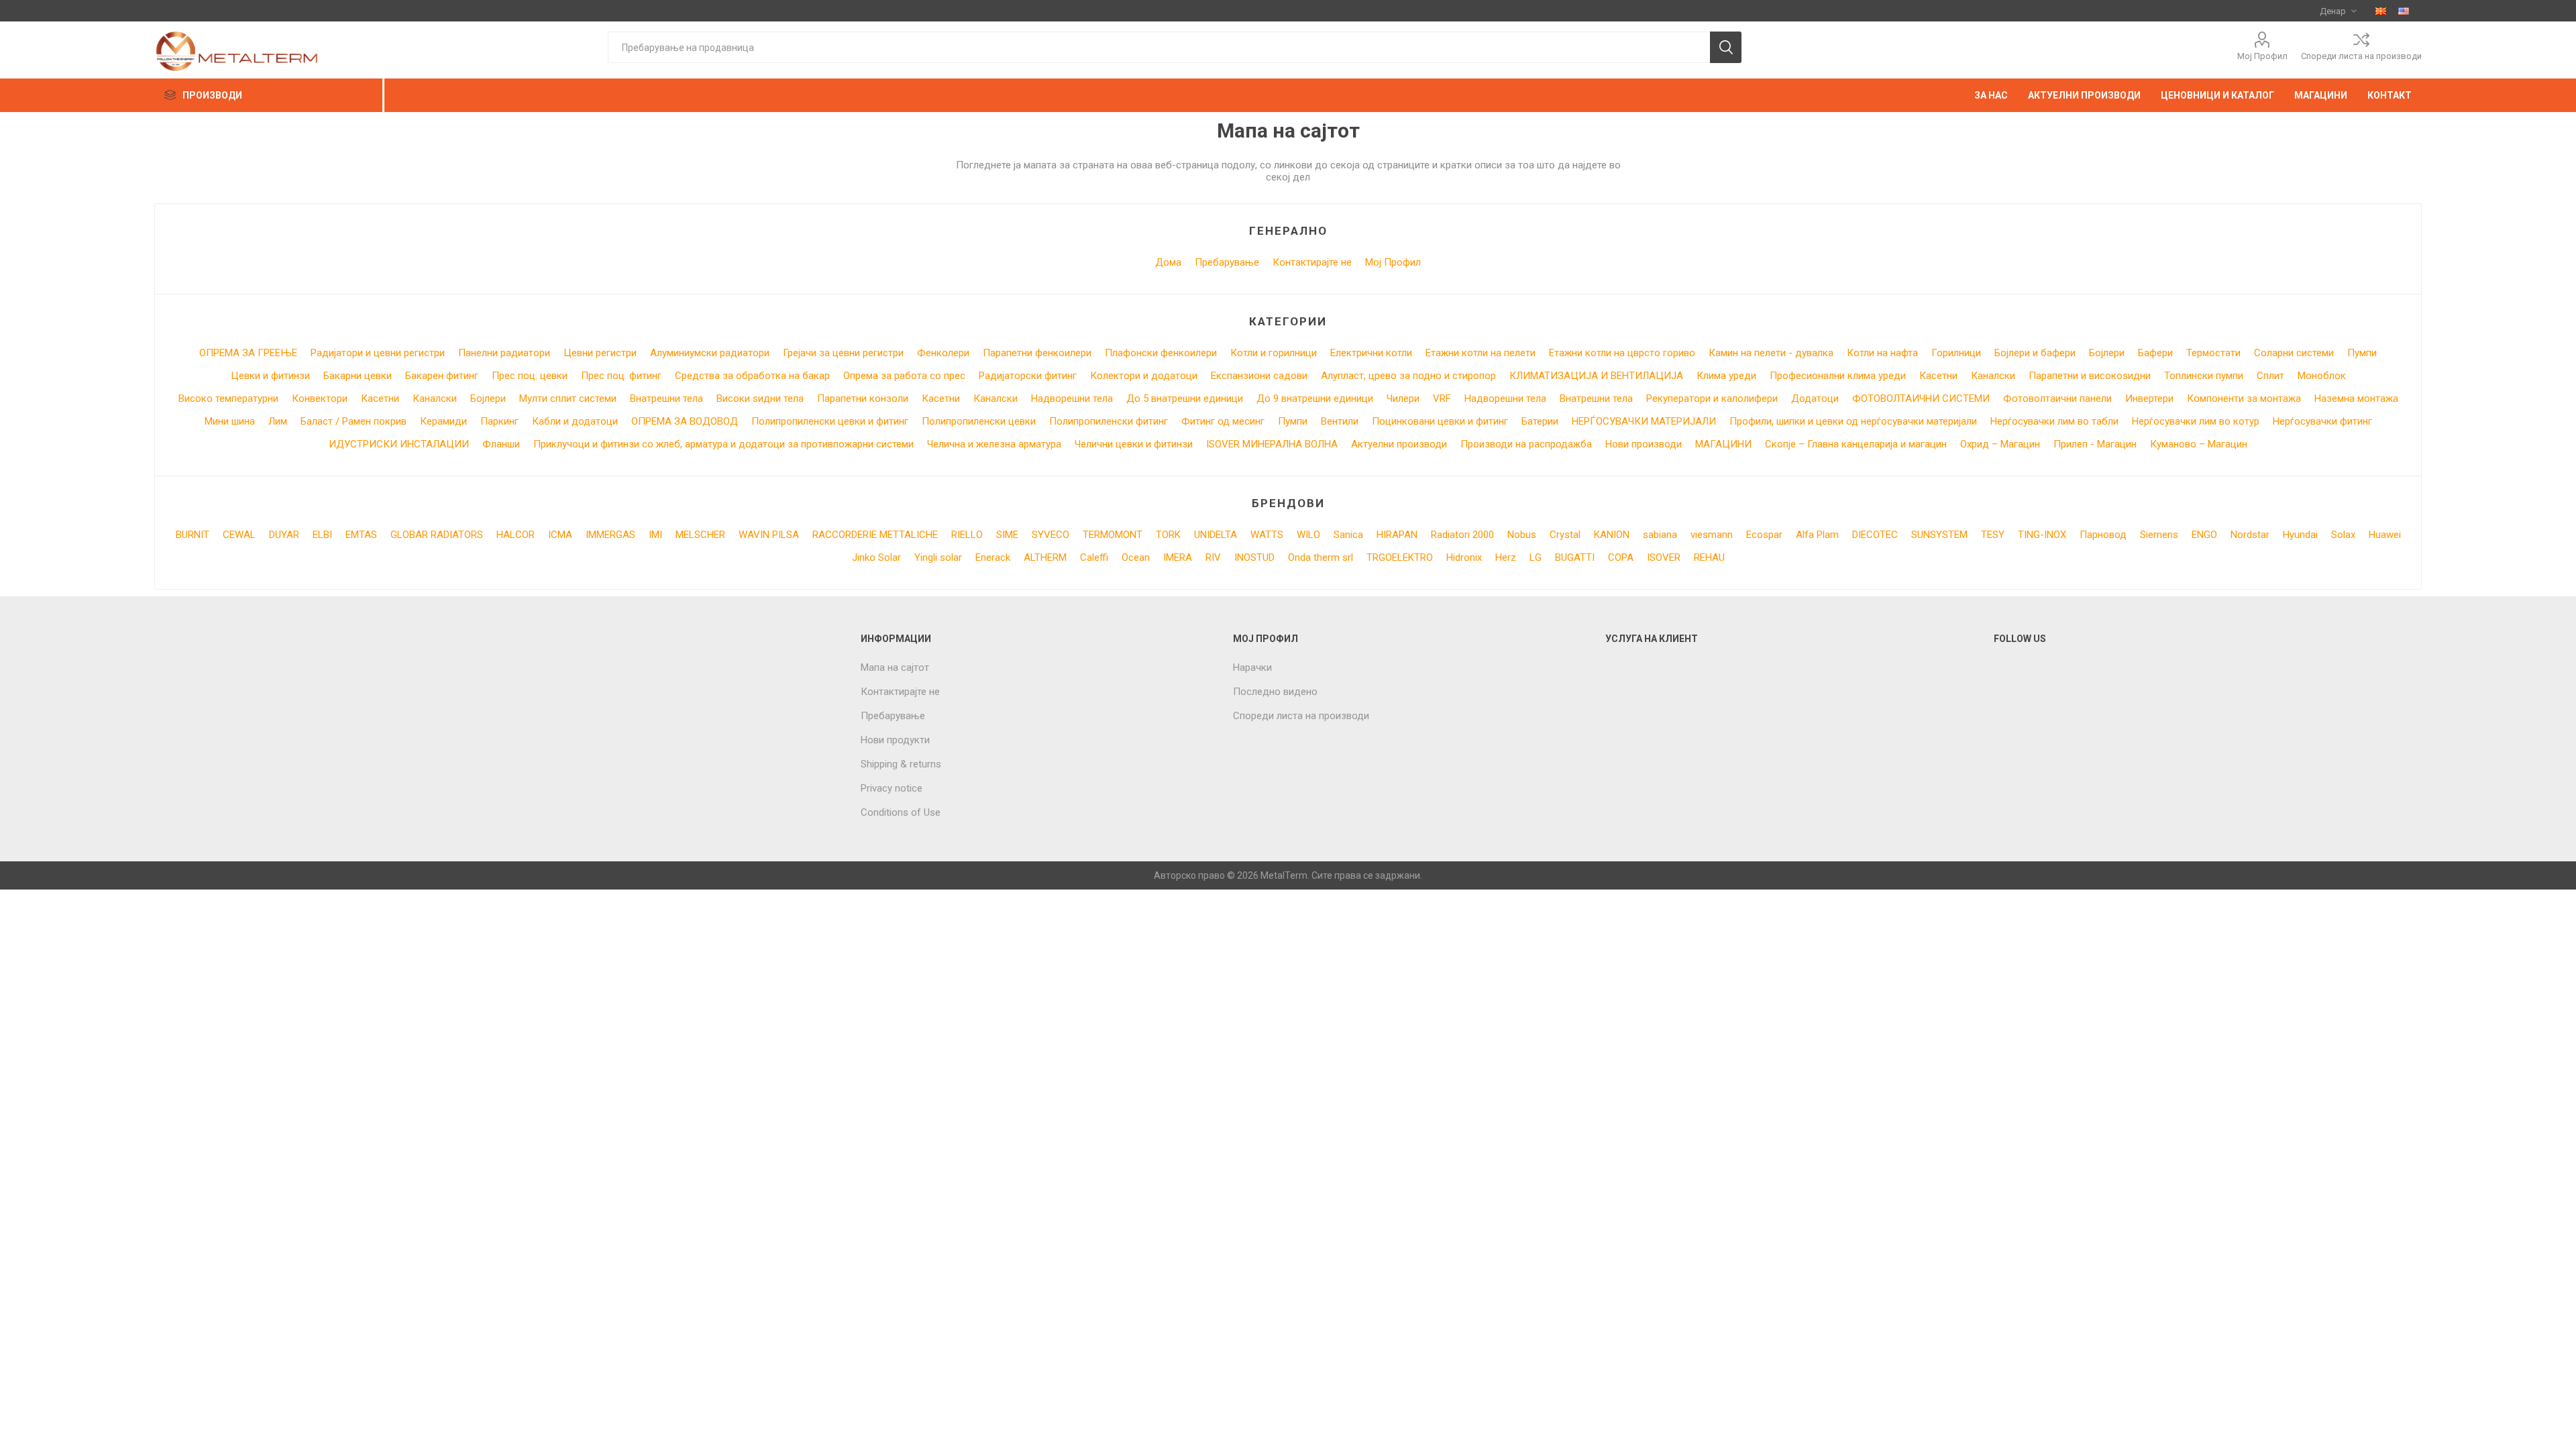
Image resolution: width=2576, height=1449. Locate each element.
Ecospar (1764, 535)
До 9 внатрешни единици (1315, 398)
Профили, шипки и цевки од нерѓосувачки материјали (1853, 421)
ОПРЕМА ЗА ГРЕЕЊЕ (248, 353)
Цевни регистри (600, 353)
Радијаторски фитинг (1028, 376)
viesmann (1712, 535)
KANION (1612, 535)
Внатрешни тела (666, 398)
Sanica (1348, 535)
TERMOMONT (1113, 535)
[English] (2404, 11)
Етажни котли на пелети (1481, 353)
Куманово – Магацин (2199, 444)
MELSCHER (700, 535)
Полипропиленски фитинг (1109, 421)
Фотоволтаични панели (2057, 398)
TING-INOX (2042, 535)
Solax (2343, 535)
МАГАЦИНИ (1723, 444)
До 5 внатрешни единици (1185, 398)
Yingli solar (938, 557)
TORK (1168, 535)
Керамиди (443, 421)
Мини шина (230, 421)
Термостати (2213, 353)
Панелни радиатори (504, 353)
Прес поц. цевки (530, 376)
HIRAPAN (1397, 535)
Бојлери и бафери (2035, 353)
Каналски (1993, 376)
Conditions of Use (901, 812)
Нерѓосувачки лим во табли (2054, 421)
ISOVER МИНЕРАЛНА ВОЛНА (1272, 444)
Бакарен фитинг (442, 376)
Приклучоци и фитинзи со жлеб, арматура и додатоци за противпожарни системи (723, 444)
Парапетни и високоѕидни (2090, 376)
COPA (1621, 557)
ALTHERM (1045, 557)
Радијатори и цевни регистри (378, 353)
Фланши (501, 444)
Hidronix (1464, 557)
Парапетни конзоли (863, 398)
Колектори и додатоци (1144, 376)
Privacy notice (892, 788)
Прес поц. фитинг (621, 376)
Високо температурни (228, 398)
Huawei (2385, 535)
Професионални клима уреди (1838, 376)
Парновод (2103, 535)
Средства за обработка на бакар (752, 376)
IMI (655, 535)
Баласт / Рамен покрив (354, 421)
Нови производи (1644, 444)
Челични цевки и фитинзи (1134, 444)
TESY (1993, 535)
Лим (278, 421)
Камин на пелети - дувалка (1771, 353)
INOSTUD (1254, 557)
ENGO (2204, 535)
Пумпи (2362, 353)
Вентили (1340, 421)
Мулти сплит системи (568, 398)
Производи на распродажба (1526, 444)
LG (1536, 557)
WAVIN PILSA (769, 535)
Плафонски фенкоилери (1161, 353)
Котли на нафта (1882, 353)
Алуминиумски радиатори (710, 353)
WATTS (1267, 535)
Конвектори (320, 398)
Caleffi (1094, 557)
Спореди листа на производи (2361, 56)
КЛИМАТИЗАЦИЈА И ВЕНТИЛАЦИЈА (1596, 376)
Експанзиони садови (1259, 376)
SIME (1007, 535)
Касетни (1938, 376)
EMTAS (361, 535)
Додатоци (1815, 398)
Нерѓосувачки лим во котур (2196, 421)
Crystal (1565, 535)
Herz (1506, 557)
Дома (1168, 262)
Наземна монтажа (2356, 398)
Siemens (2159, 535)
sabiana (1660, 535)
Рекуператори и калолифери (1712, 398)
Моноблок (2322, 376)
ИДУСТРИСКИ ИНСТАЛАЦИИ (399, 444)
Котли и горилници (1274, 353)
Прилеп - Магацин (2095, 444)
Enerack (993, 557)
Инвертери (2149, 398)
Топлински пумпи (2204, 376)
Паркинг (499, 421)
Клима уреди (1726, 376)
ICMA (560, 535)
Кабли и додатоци (575, 421)
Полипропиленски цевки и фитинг (830, 421)
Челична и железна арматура (994, 444)
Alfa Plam (1817, 535)
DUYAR (284, 535)
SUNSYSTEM (1939, 535)
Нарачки (1252, 667)
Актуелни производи (1399, 444)
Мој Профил (2262, 56)
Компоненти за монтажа (2244, 398)
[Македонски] (2381, 11)
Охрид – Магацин (2000, 444)
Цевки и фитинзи (270, 376)
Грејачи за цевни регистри (843, 353)
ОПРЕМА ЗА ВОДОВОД (685, 421)
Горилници (1956, 353)
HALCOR (516, 535)
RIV (1213, 557)
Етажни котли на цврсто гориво (1622, 353)
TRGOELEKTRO (1400, 557)
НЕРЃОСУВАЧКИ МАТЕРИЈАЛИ (1644, 421)
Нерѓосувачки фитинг (2322, 421)
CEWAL (239, 535)
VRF (1442, 398)
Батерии (1540, 421)
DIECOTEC (1875, 535)
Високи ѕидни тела (760, 398)
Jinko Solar (876, 557)
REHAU (1709, 557)
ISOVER (1664, 557)
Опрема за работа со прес (904, 376)
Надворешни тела (1072, 398)
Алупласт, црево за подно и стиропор (1408, 376)
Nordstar (2250, 535)
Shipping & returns (901, 764)
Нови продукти (895, 740)
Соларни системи (2294, 353)
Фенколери (943, 353)
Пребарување (1227, 262)
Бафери (2155, 353)
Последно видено (1275, 692)
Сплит (2270, 376)
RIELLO (967, 535)
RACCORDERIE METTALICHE (875, 535)
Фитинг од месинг (1223, 421)
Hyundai (2300, 535)
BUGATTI (1575, 557)
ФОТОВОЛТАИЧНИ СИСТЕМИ (1921, 398)
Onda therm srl (1321, 557)
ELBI (322, 535)
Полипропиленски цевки (979, 421)
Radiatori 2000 (1462, 535)
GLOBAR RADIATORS (437, 535)
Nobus (1522, 535)
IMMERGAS (610, 535)
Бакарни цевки (358, 376)
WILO (1308, 535)
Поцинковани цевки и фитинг (1440, 421)
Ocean (1136, 557)
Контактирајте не (1312, 262)
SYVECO (1051, 535)
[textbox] (1159, 47)
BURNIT (193, 535)
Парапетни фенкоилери (1037, 353)
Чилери (1403, 398)
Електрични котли (1371, 353)
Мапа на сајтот (895, 667)
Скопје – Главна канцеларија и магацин (1856, 444)
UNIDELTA (1216, 535)
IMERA (1178, 557)
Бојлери (2107, 353)
